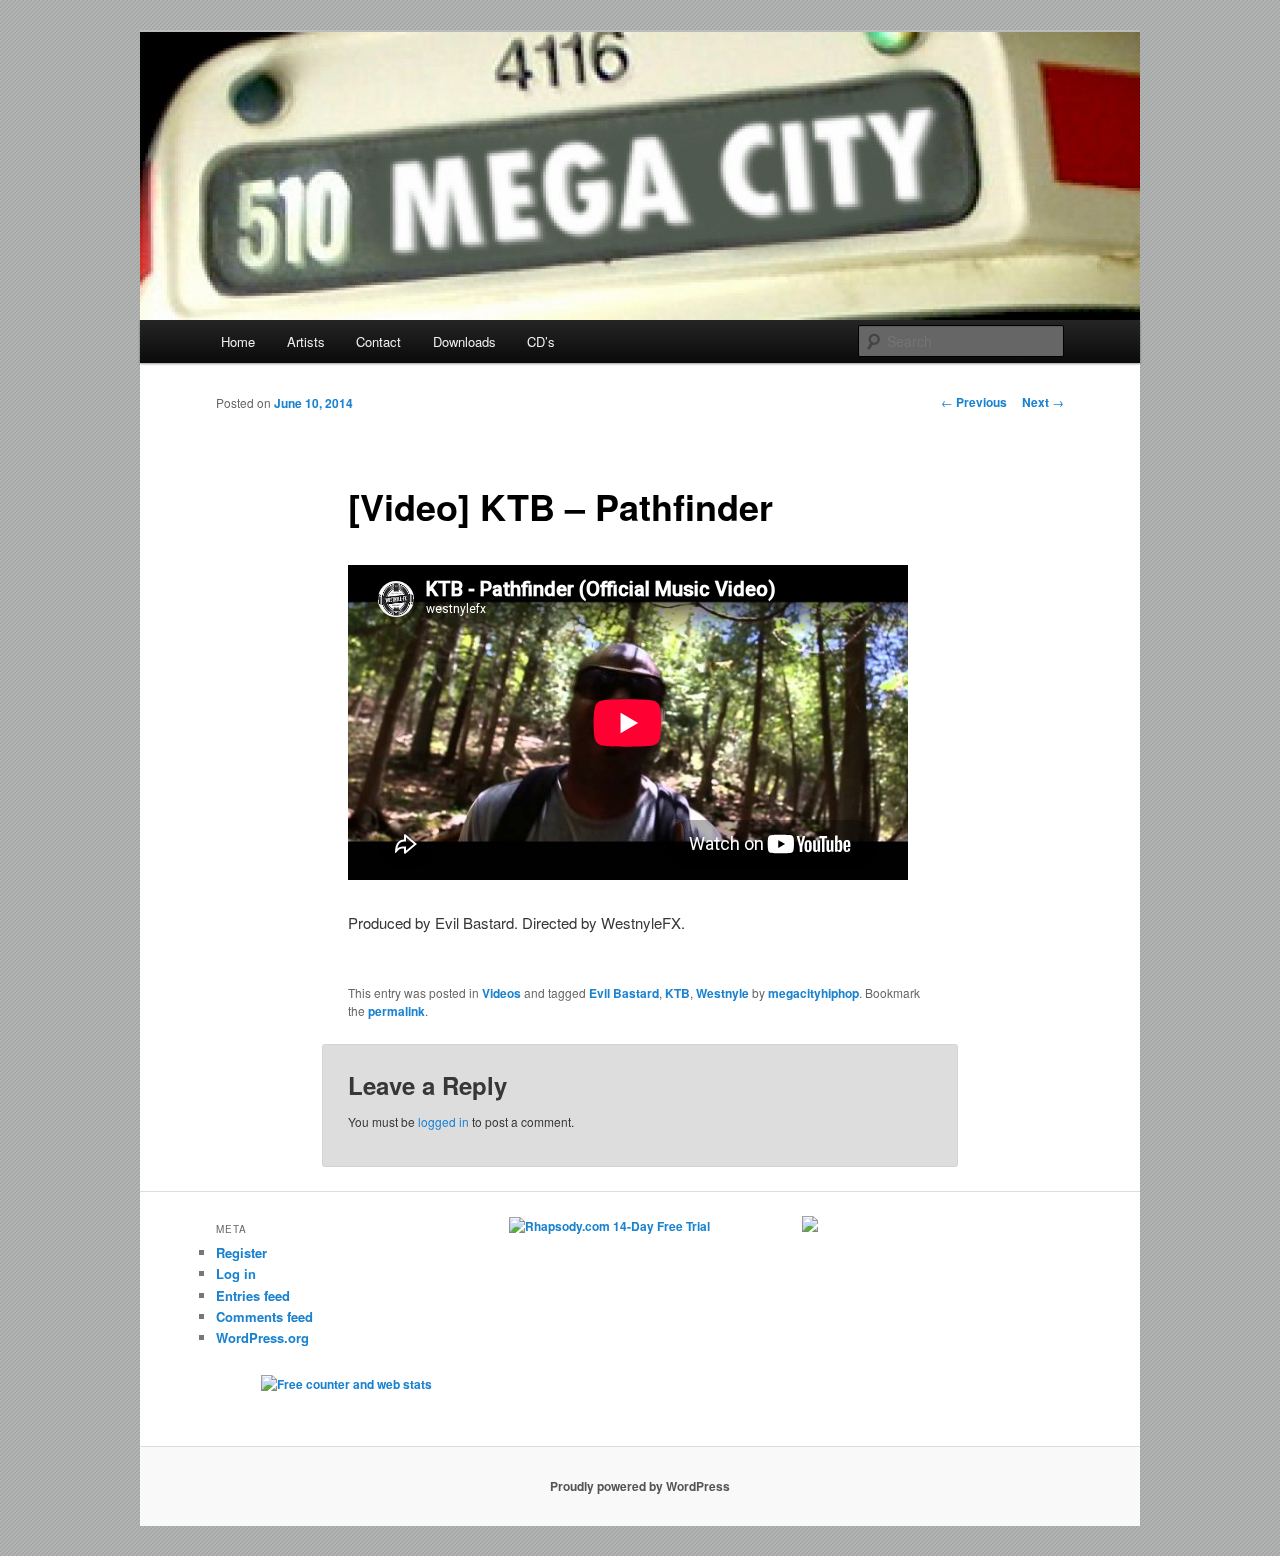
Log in (236, 1273)
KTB (677, 993)
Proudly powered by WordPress (640, 1486)
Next (1043, 402)
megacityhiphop (813, 993)
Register (241, 1252)
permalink (396, 1011)
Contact (378, 341)
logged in (443, 1121)
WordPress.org (262, 1337)
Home (238, 341)
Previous (974, 402)
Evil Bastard (624, 993)
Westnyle (722, 993)
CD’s (541, 341)
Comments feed (264, 1316)
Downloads (464, 341)
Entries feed (253, 1295)
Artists (306, 341)
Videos (501, 993)
